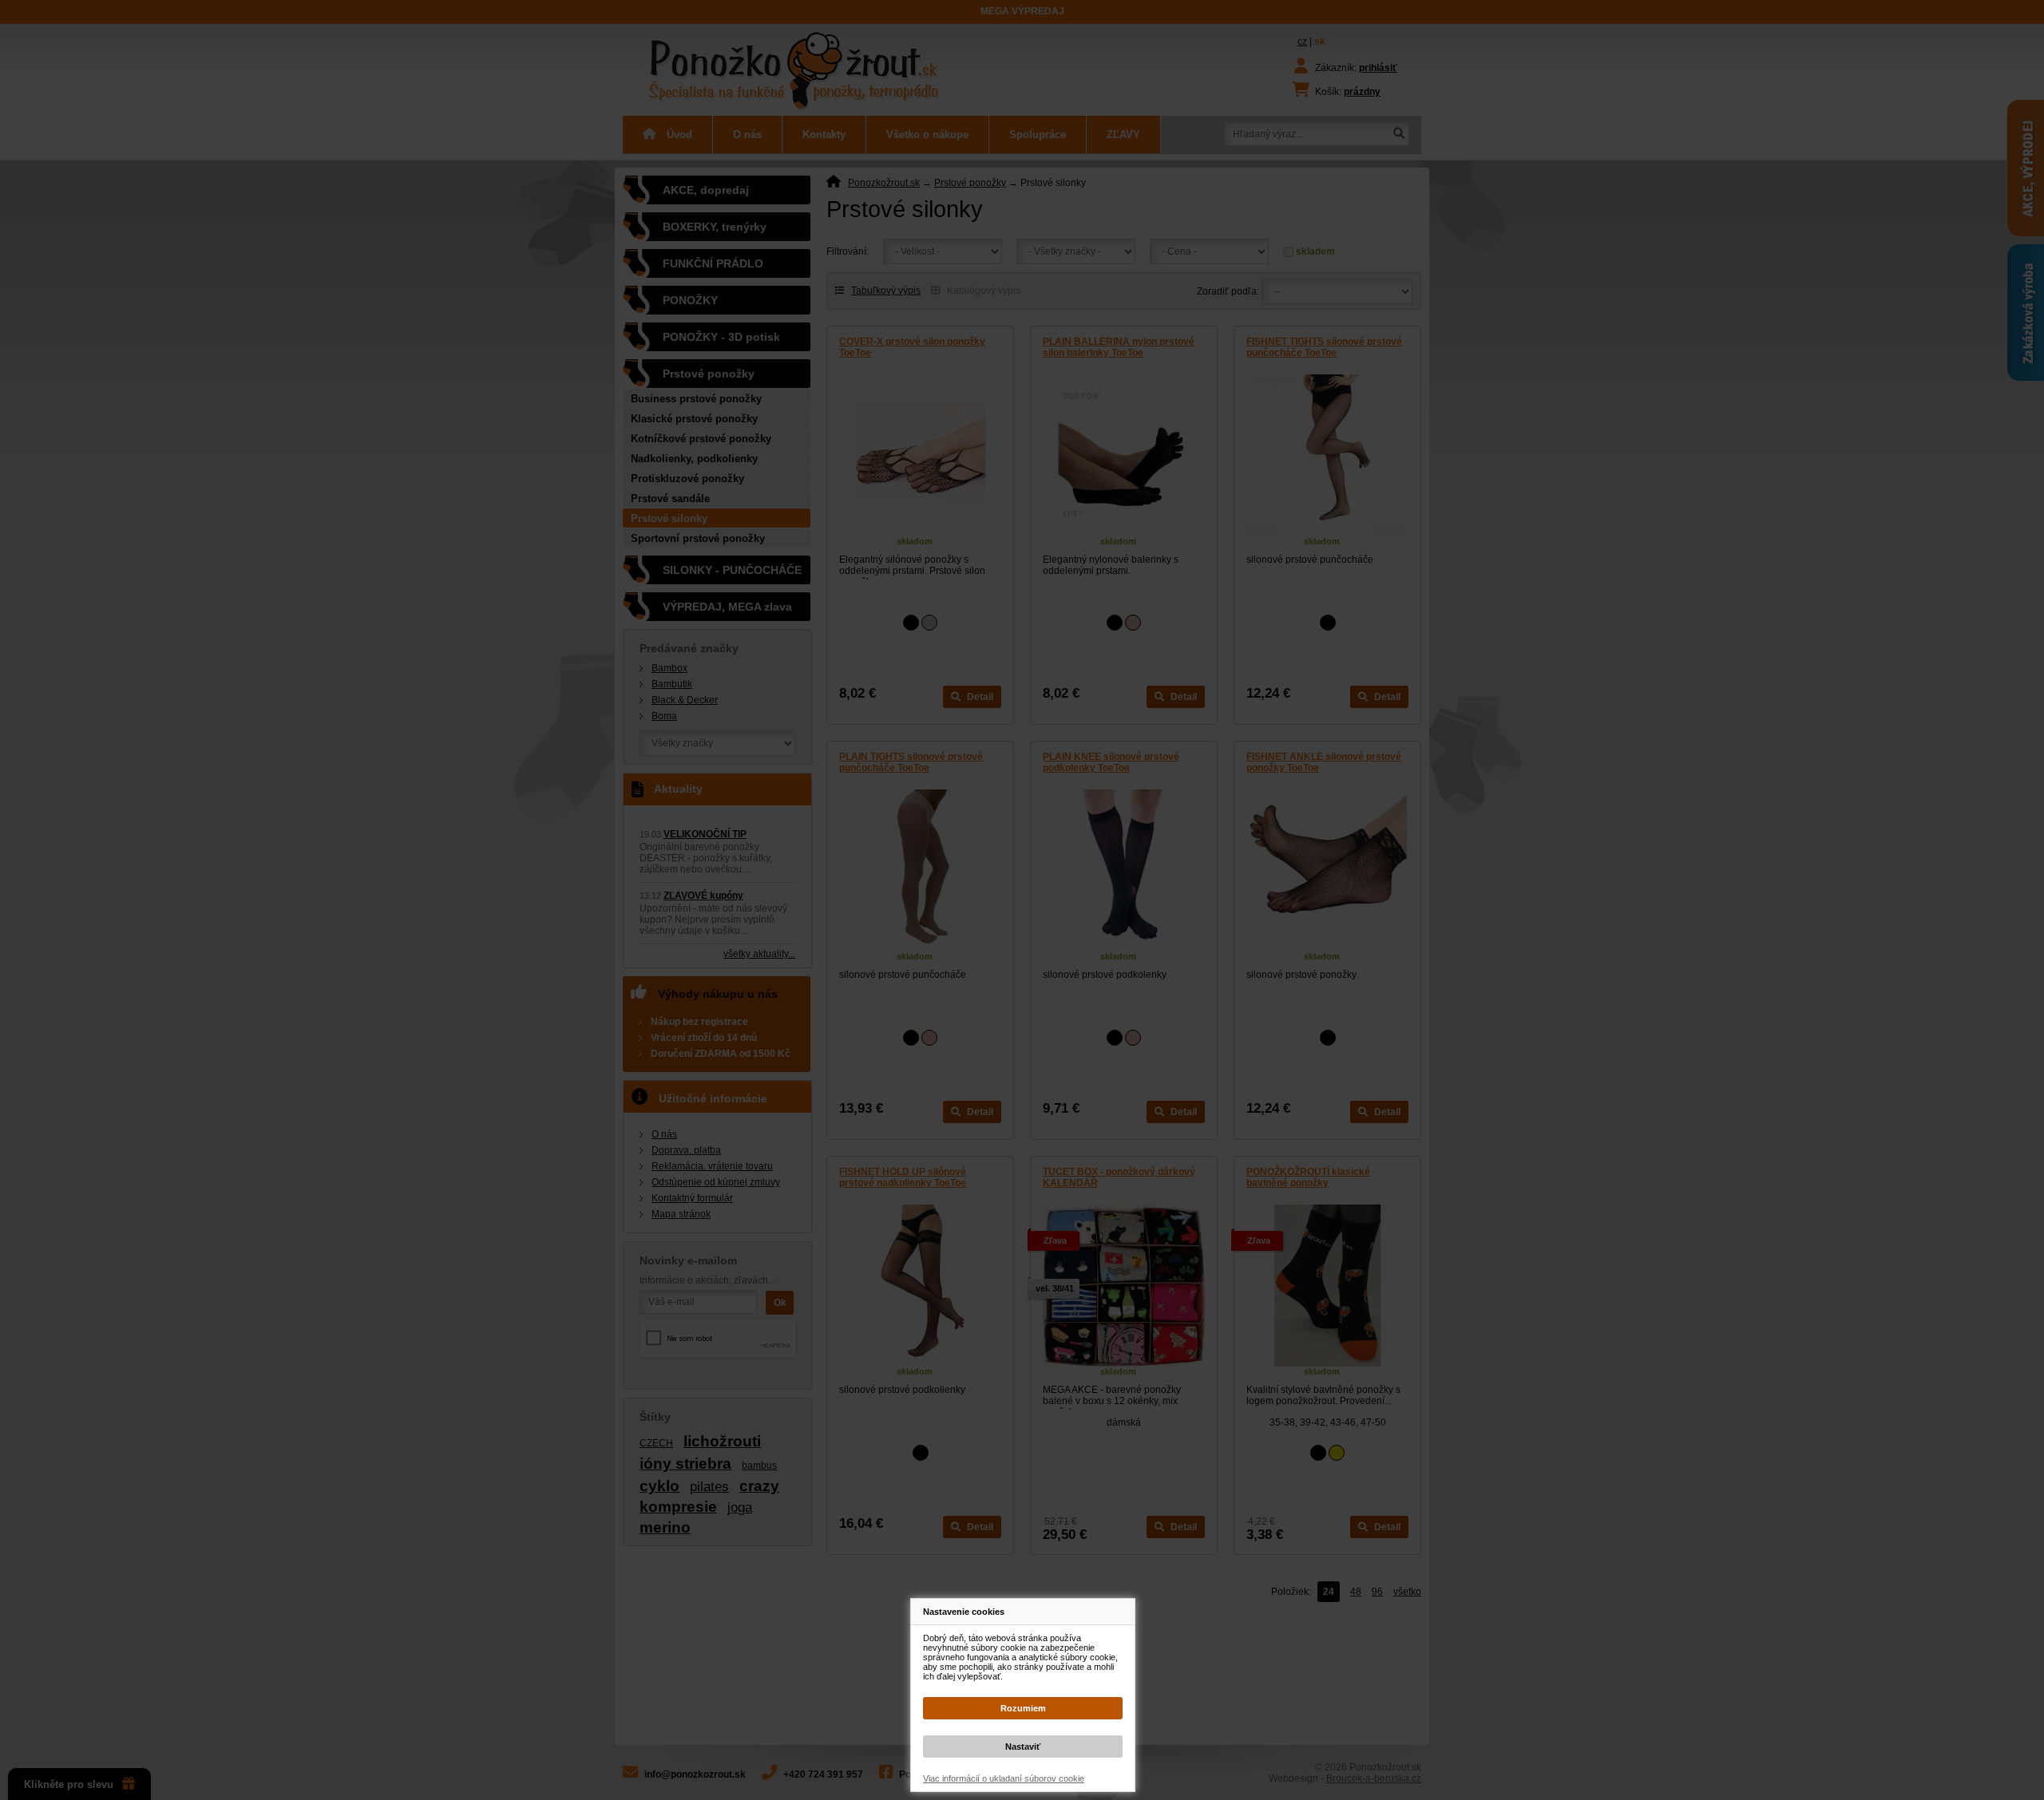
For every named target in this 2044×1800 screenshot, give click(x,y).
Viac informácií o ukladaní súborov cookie (1004, 1778)
